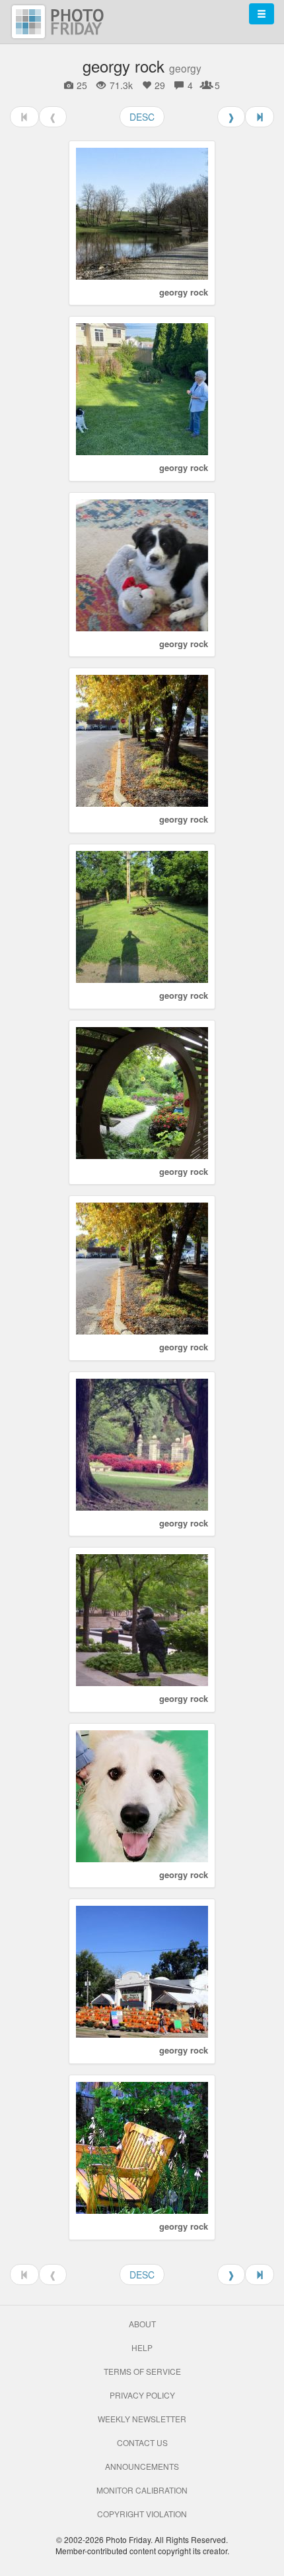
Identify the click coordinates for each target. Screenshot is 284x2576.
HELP (142, 2347)
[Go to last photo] (260, 117)
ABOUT (142, 2324)
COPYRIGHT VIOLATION (142, 2514)
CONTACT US (142, 2442)
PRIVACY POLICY (142, 2395)
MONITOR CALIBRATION (142, 2490)
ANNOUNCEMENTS (142, 2466)
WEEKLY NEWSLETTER (142, 2419)
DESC (142, 117)
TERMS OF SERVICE (142, 2371)
